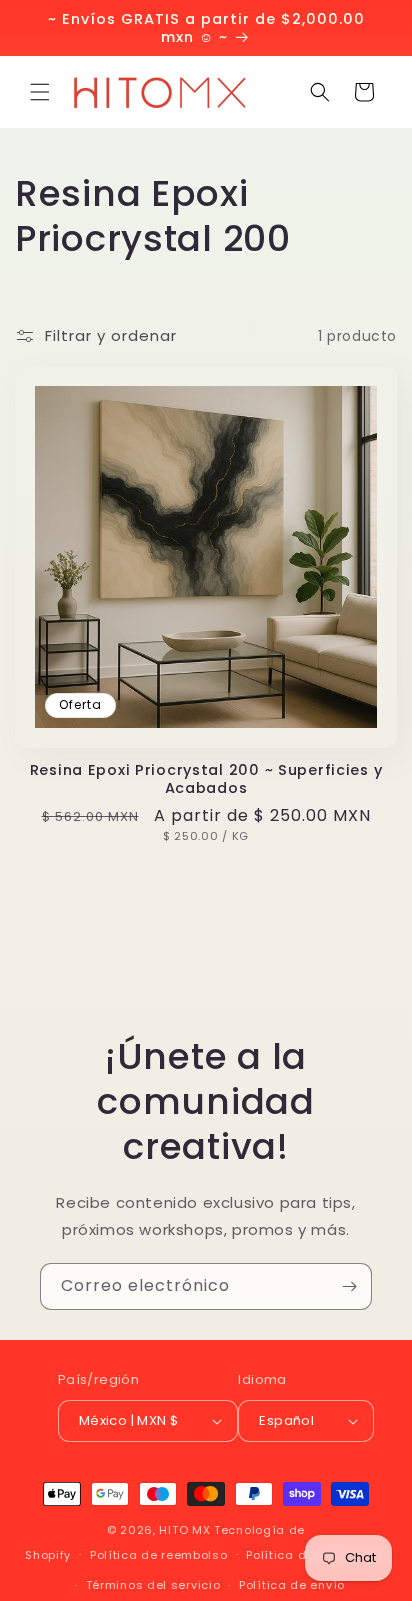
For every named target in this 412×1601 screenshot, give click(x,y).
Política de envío (292, 1585)
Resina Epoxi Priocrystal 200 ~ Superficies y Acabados (206, 779)
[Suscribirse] (349, 1286)
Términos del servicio (153, 1585)
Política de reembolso (159, 1555)
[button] (40, 92)
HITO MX (184, 1530)
